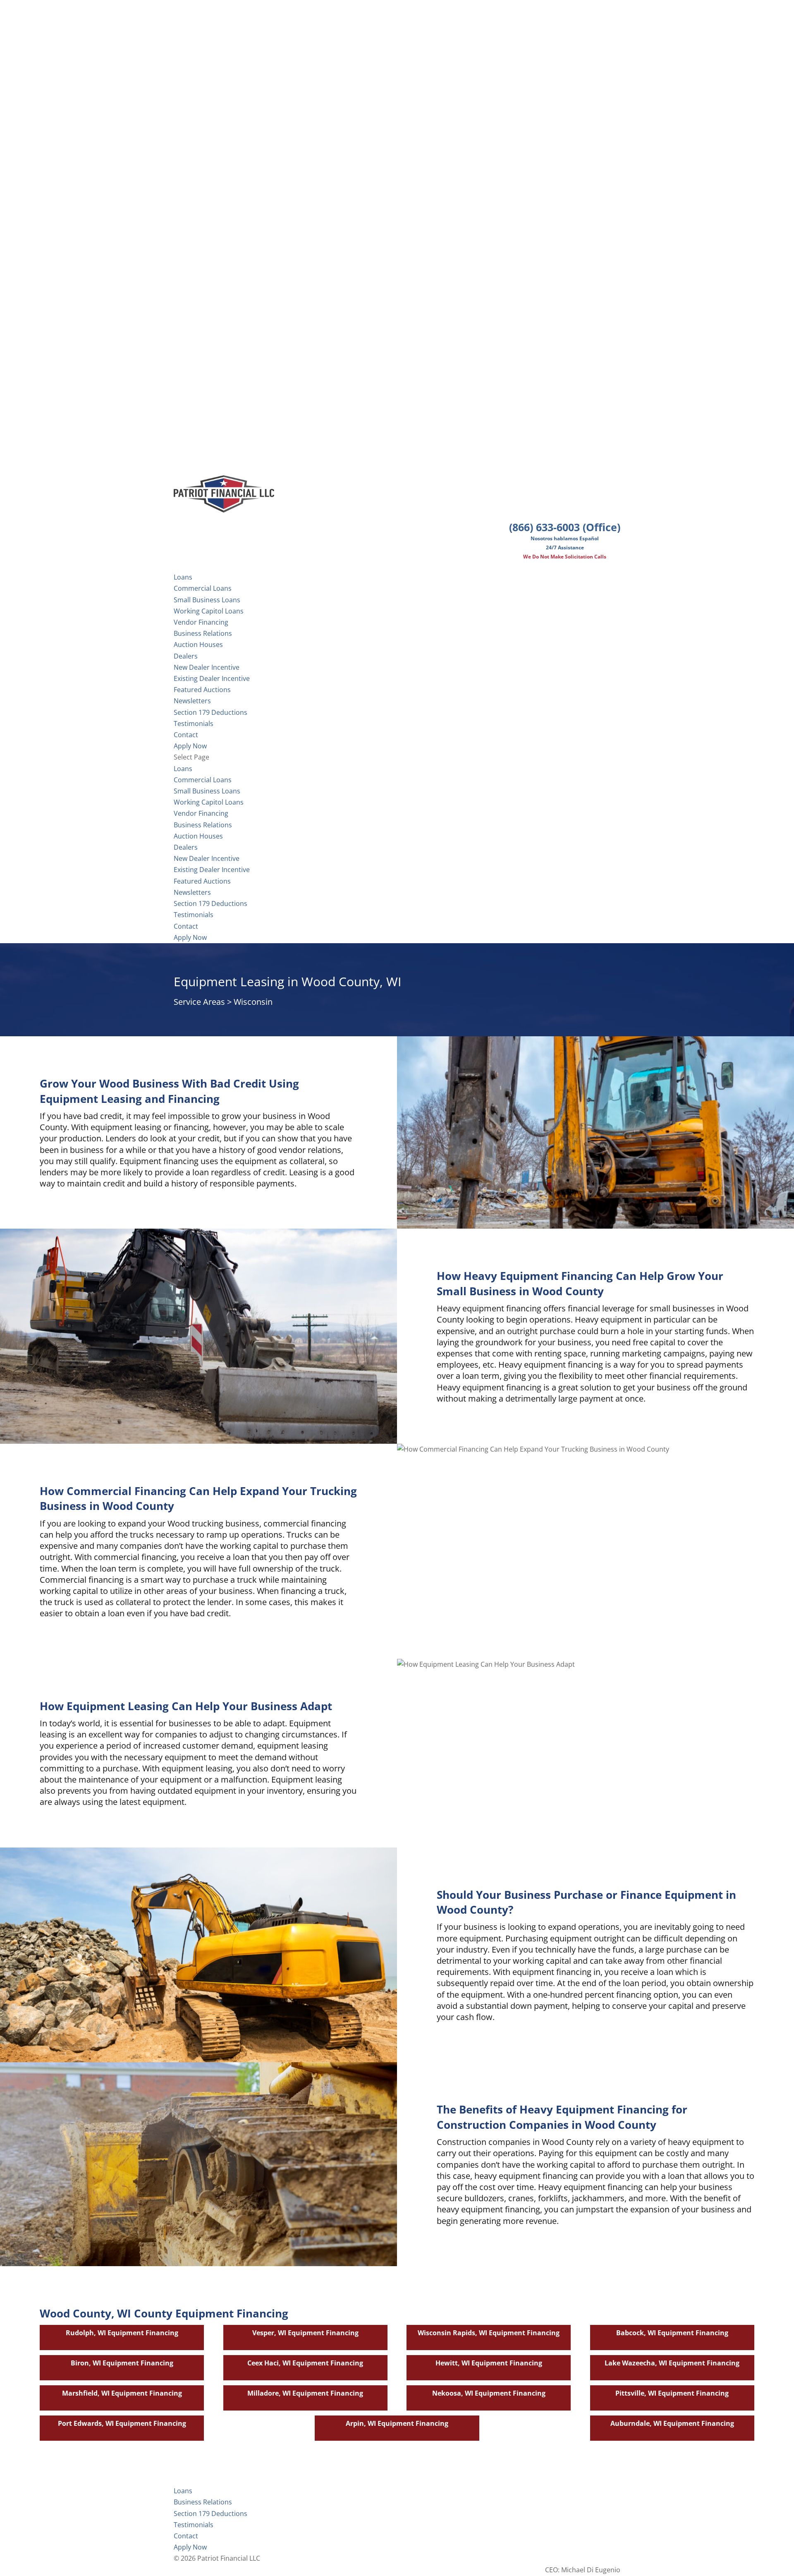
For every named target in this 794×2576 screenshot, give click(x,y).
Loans (183, 769)
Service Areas (199, 1002)
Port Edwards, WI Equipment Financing (122, 2423)
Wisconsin (253, 1002)
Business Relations (203, 825)
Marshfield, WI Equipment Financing (122, 2393)
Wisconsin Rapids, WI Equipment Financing (489, 2333)
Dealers (186, 656)
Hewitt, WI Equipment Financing (489, 2363)
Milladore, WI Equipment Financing (305, 2393)
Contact (186, 926)
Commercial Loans (203, 588)
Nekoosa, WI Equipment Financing (489, 2393)
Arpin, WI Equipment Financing (397, 2423)
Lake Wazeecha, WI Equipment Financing (672, 2363)
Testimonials (194, 915)
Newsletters (192, 701)
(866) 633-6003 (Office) (565, 527)
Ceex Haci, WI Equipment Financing (305, 2363)
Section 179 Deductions (210, 903)
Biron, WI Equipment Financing (122, 2363)
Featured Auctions (202, 690)
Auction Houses (198, 645)
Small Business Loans (207, 600)
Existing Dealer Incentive (212, 678)
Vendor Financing (201, 622)
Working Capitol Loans (209, 611)
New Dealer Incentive (207, 667)
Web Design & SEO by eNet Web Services (557, 2558)
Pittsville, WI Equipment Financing (672, 2393)
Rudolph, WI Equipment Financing (122, 2333)
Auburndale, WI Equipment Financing (672, 2423)
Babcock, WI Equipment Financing (672, 2333)
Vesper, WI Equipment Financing (305, 2333)
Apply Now (190, 937)
